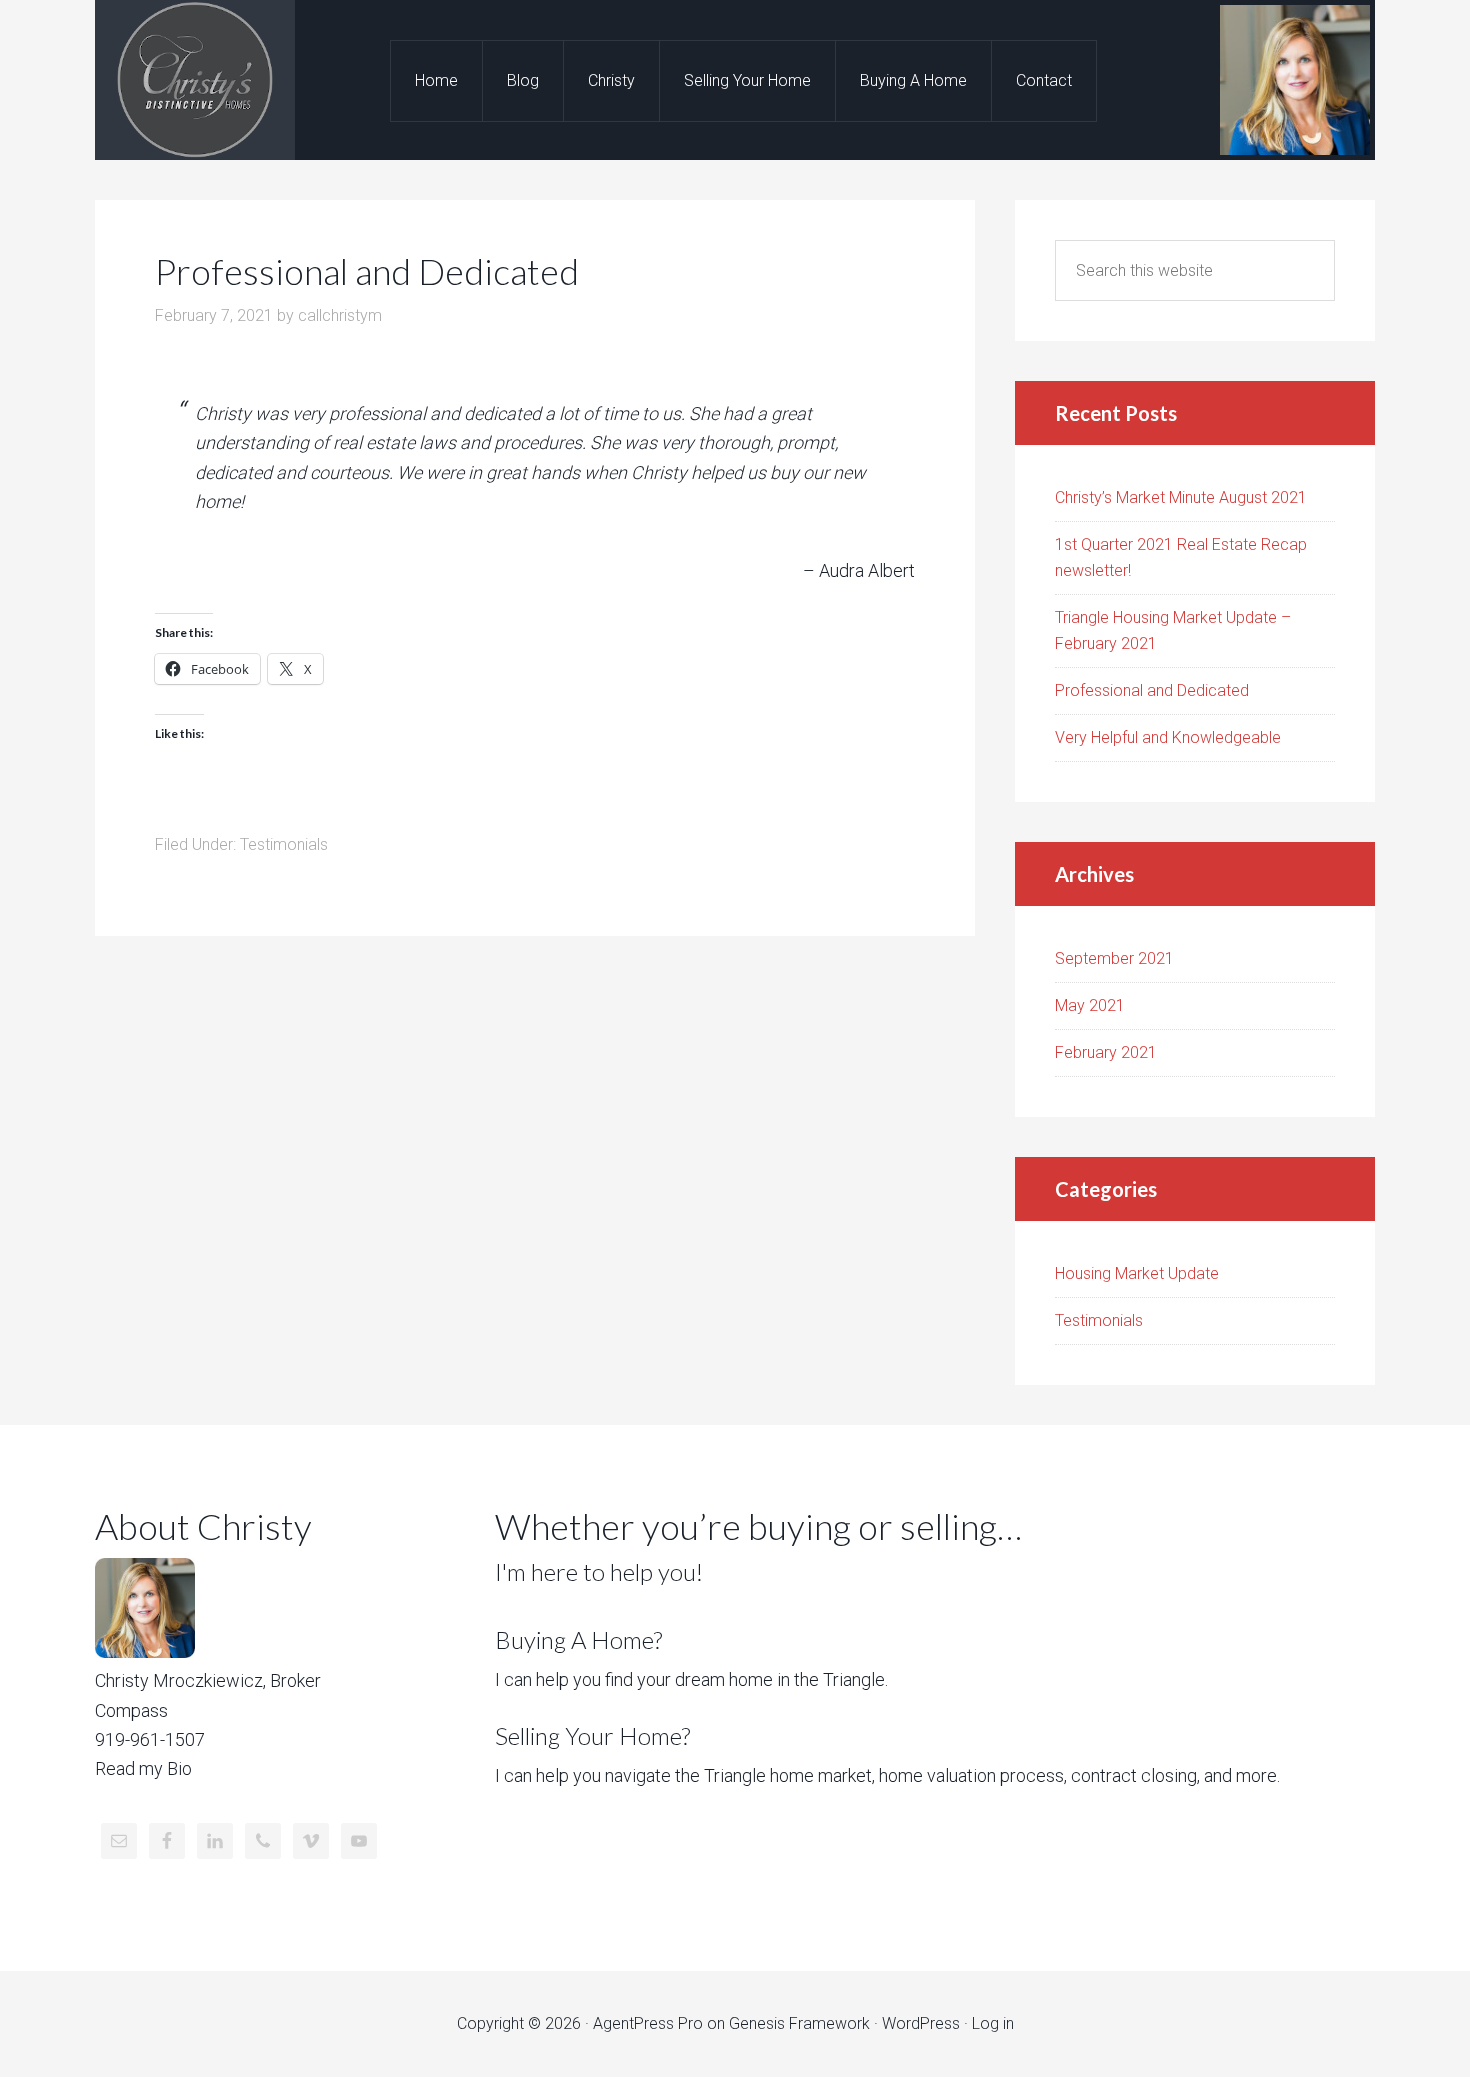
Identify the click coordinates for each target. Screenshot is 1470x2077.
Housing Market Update (1137, 1273)
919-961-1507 (150, 1739)
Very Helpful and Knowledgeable (1168, 737)
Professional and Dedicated (1152, 690)
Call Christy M (195, 80)
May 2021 (1090, 1005)
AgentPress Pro (648, 2023)
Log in (993, 2023)
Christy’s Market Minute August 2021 (1181, 497)
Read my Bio (143, 1768)
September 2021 (1114, 958)
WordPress (921, 2023)
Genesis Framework (799, 2023)
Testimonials (284, 844)
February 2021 (1106, 1052)
